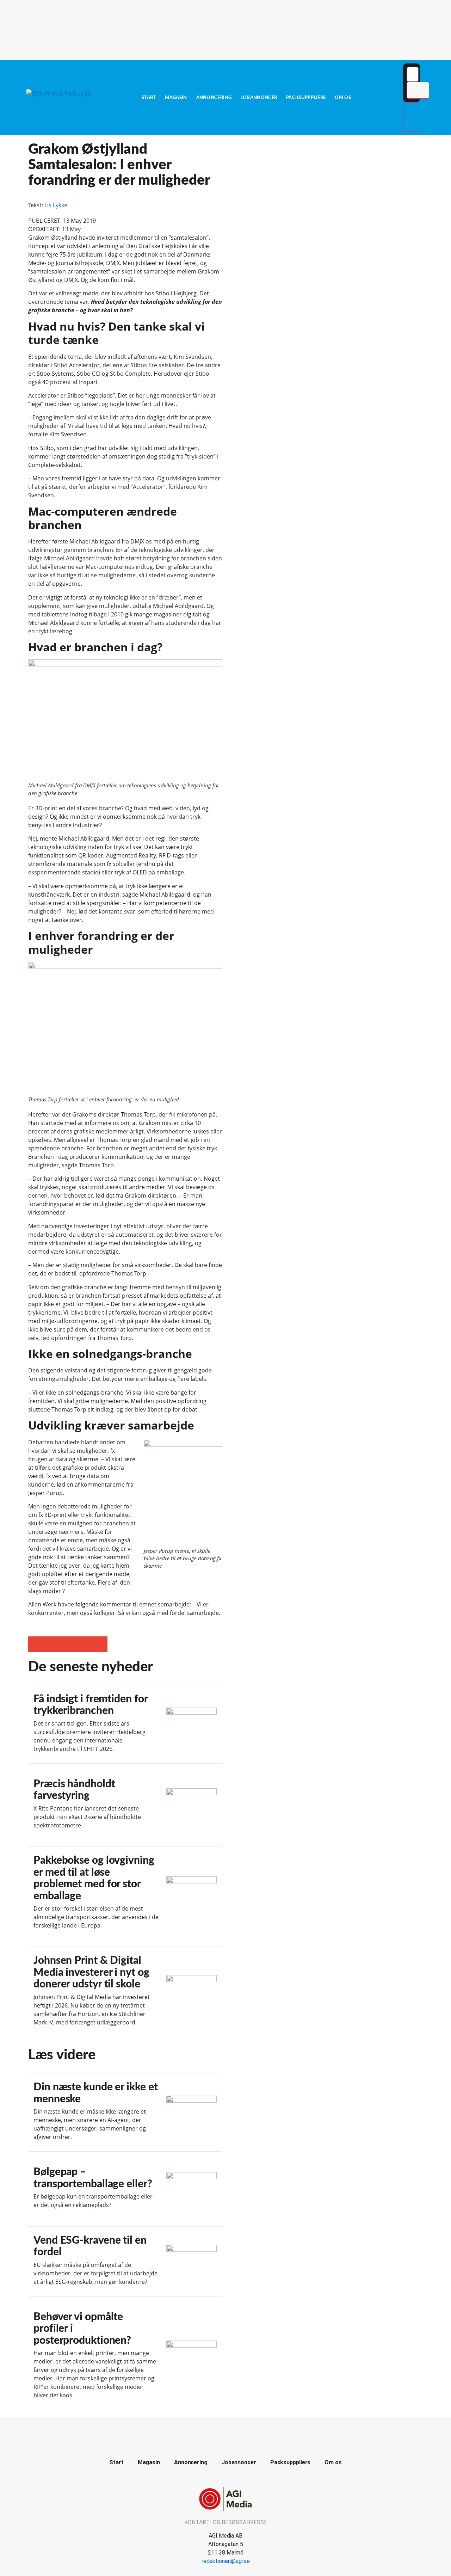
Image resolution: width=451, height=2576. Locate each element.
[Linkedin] (234, 2431)
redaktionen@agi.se (226, 2561)
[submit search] (418, 90)
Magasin (176, 98)
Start (149, 98)
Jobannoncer (259, 98)
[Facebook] (218, 2431)
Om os (343, 98)
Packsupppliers (306, 98)
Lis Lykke (56, 205)
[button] (36, 1644)
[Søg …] (413, 74)
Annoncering (214, 98)
